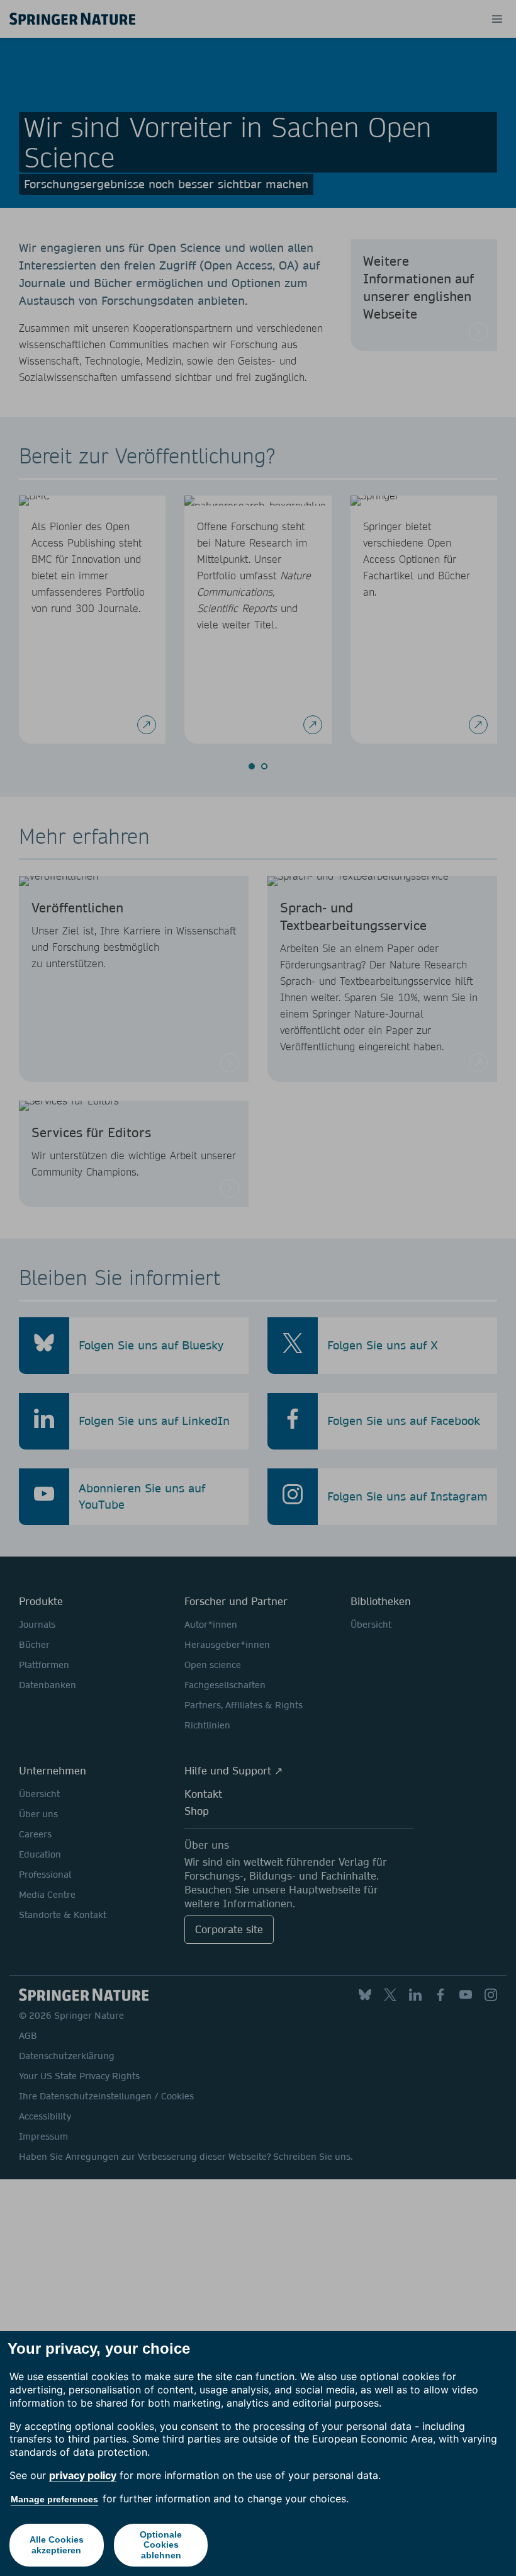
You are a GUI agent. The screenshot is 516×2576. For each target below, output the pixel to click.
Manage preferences (54, 2499)
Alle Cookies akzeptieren (57, 2545)
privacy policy (83, 2475)
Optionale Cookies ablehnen (161, 2545)
